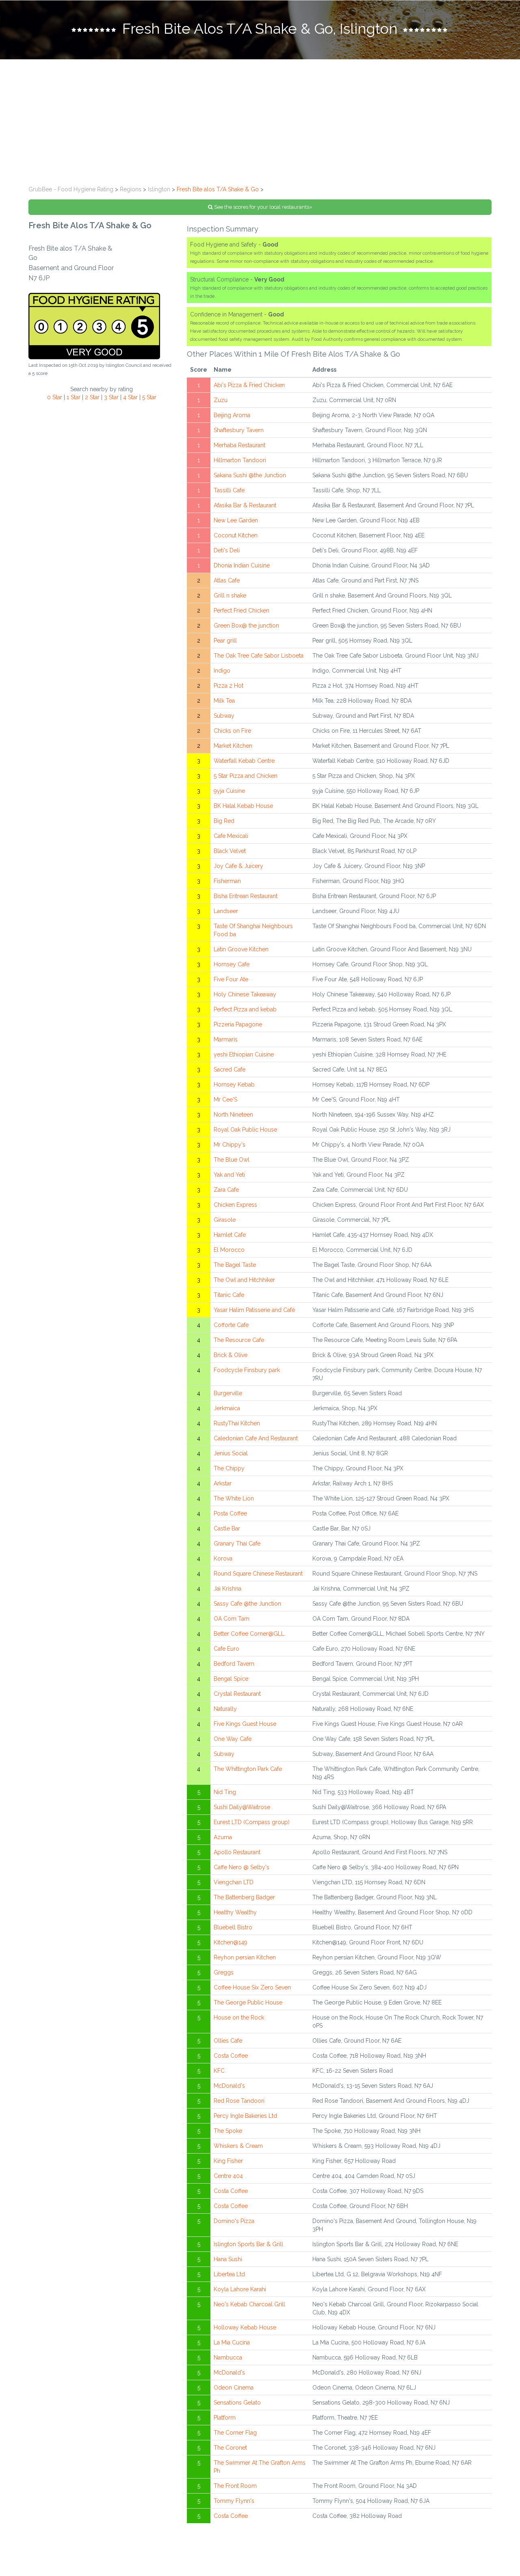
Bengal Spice (231, 1679)
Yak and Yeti (229, 1175)
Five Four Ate (231, 979)
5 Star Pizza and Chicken (246, 776)
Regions (131, 189)
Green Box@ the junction (246, 626)
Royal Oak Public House (245, 1130)
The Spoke (228, 2131)
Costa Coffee (231, 2056)
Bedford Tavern (234, 1664)
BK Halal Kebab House (243, 806)
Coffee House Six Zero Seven (252, 1987)
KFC (219, 2071)
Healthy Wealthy (235, 1912)
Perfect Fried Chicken (242, 610)
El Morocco (229, 1250)
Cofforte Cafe (231, 1325)
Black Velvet (230, 851)
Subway (224, 716)
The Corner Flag (235, 2433)
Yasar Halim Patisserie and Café (254, 1310)
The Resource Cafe (239, 1340)
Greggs (224, 1972)
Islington (159, 189)
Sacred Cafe (230, 1069)
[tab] (260, 30)
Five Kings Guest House (245, 1724)
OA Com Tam (232, 1619)
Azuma (223, 1837)
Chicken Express (235, 1205)
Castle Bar (227, 1528)
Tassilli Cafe (229, 490)
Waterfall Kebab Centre (244, 761)
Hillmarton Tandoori (240, 460)
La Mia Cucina (232, 2342)
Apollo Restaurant (237, 1852)
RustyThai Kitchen (237, 1423)
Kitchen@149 (231, 1942)
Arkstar (223, 1483)
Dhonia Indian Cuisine (242, 565)
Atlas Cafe (227, 580)
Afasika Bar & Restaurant (245, 505)
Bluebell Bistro (233, 1927)
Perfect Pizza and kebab (245, 1009)
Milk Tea (224, 701)
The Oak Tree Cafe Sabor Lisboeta (259, 656)
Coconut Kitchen (236, 535)
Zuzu (221, 400)
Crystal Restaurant (237, 1694)
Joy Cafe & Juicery (238, 866)
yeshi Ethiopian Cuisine (244, 1054)
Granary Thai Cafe (237, 1543)
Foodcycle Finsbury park (247, 1370)
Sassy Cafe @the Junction (247, 1604)
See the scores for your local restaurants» (263, 207)
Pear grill (225, 641)
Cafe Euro (226, 1649)
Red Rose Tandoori (239, 2101)
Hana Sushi (228, 2259)
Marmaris (226, 1039)
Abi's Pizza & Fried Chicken (249, 385)
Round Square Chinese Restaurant (258, 1574)
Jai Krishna (227, 1589)
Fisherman (227, 881)
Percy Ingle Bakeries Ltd (245, 2116)
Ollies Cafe (228, 2041)
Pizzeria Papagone (238, 1024)
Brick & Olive (231, 1355)
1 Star (74, 397)
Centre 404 (228, 2176)
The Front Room (235, 2486)
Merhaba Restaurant (239, 445)
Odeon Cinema (234, 2388)
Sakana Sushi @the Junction (250, 475)
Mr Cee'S (225, 1100)
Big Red (224, 821)
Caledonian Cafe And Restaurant (256, 1438)
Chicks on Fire (232, 731)
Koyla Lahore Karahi (240, 2289)
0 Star (55, 397)
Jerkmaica (227, 1408)
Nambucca (228, 2357)
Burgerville (228, 1393)
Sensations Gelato (237, 2403)
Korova (223, 1559)
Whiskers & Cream (238, 2146)
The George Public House (248, 2002)
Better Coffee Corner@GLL (249, 1634)
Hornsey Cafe (232, 964)
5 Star (149, 397)
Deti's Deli (227, 550)
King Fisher (228, 2161)
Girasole (225, 1220)
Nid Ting (225, 1792)
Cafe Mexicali (231, 836)
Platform (225, 2418)
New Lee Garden (236, 520)
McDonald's (229, 2086)
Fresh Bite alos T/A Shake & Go (218, 189)
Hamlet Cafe (230, 1235)
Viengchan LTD (234, 1882)
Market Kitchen (233, 746)
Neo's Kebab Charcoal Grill (249, 2304)
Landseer (226, 911)
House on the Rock (239, 2018)
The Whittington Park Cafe (248, 1769)
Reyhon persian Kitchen (245, 1957)
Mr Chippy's (230, 1145)
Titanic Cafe (229, 1295)
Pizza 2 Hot (229, 686)
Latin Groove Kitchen (241, 949)
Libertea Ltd (229, 2274)
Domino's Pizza (234, 2221)
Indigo (222, 671)
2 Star (92, 397)
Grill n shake (230, 595)
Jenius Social (231, 1453)
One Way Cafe (233, 1739)
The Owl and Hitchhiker (244, 1280)
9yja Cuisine (229, 791)
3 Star (111, 397)
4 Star (130, 397)
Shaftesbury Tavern (239, 430)
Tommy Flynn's (234, 2501)
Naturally (225, 1709)
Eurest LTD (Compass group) (252, 1822)
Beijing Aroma (232, 415)
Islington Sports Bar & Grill (248, 2244)
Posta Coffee (230, 1513)
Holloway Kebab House (245, 2327)
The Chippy (229, 1468)
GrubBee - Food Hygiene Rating (71, 189)
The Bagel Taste (235, 1265)
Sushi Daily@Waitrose (242, 1807)
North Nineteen (233, 1115)
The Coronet (230, 2448)
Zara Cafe (226, 1190)
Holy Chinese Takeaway (245, 994)
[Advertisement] (260, 120)
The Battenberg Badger (244, 1897)
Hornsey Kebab (234, 1085)
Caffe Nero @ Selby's (242, 1867)
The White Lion (234, 1498)
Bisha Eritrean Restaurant (246, 896)
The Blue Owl (232, 1160)
